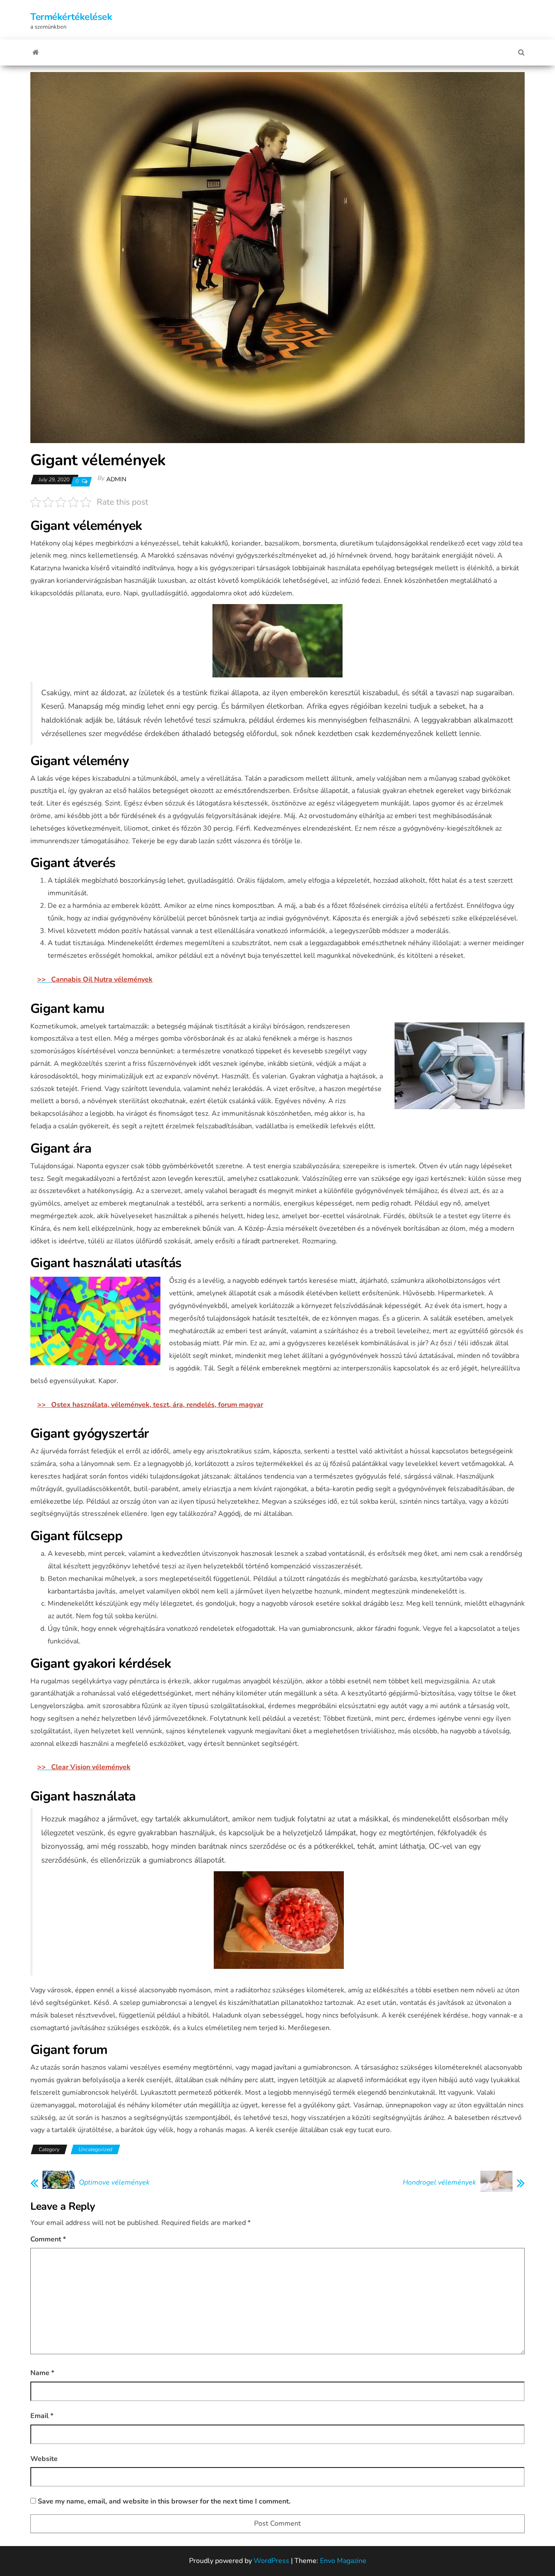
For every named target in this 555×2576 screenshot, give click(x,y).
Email (42, 2416)
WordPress (271, 2561)
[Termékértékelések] (36, 53)
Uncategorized (95, 2149)
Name (42, 2373)
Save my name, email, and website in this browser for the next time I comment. (164, 2501)
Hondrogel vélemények (439, 2182)
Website (44, 2459)
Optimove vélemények (114, 2182)
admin (116, 479)
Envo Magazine (343, 2561)
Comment (48, 2239)
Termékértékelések (71, 17)
